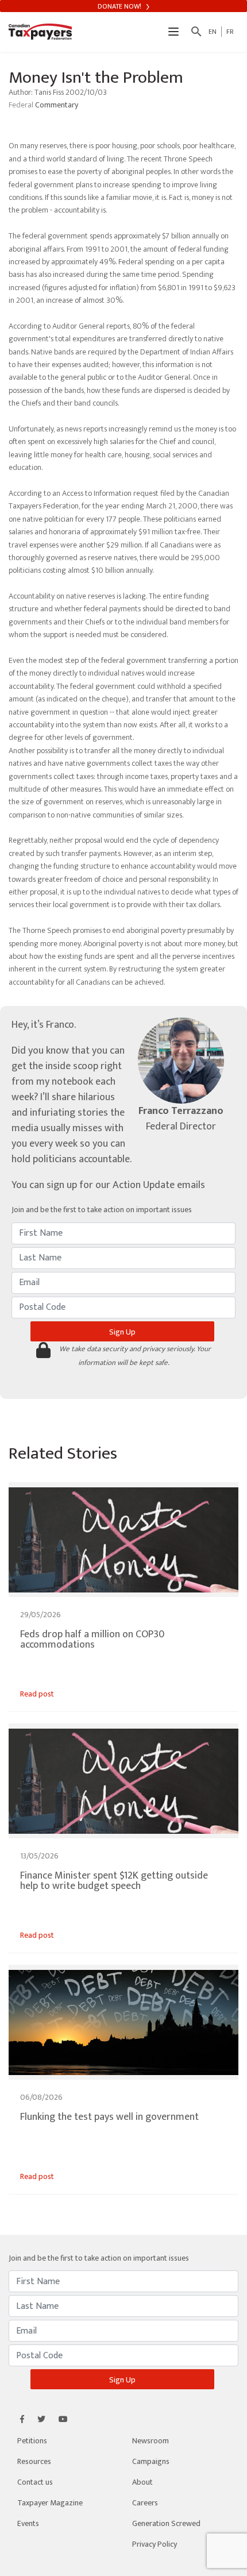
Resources (34, 2461)
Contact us (35, 2482)
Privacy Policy (155, 2544)
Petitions (32, 2441)
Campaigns (151, 2461)
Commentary (57, 105)
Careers (145, 2503)
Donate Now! (120, 6)
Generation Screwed (166, 2523)
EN (213, 32)
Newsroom (150, 2441)
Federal (22, 105)
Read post (37, 1694)
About (142, 2482)
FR (230, 32)
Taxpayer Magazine (50, 2503)
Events (28, 2523)
